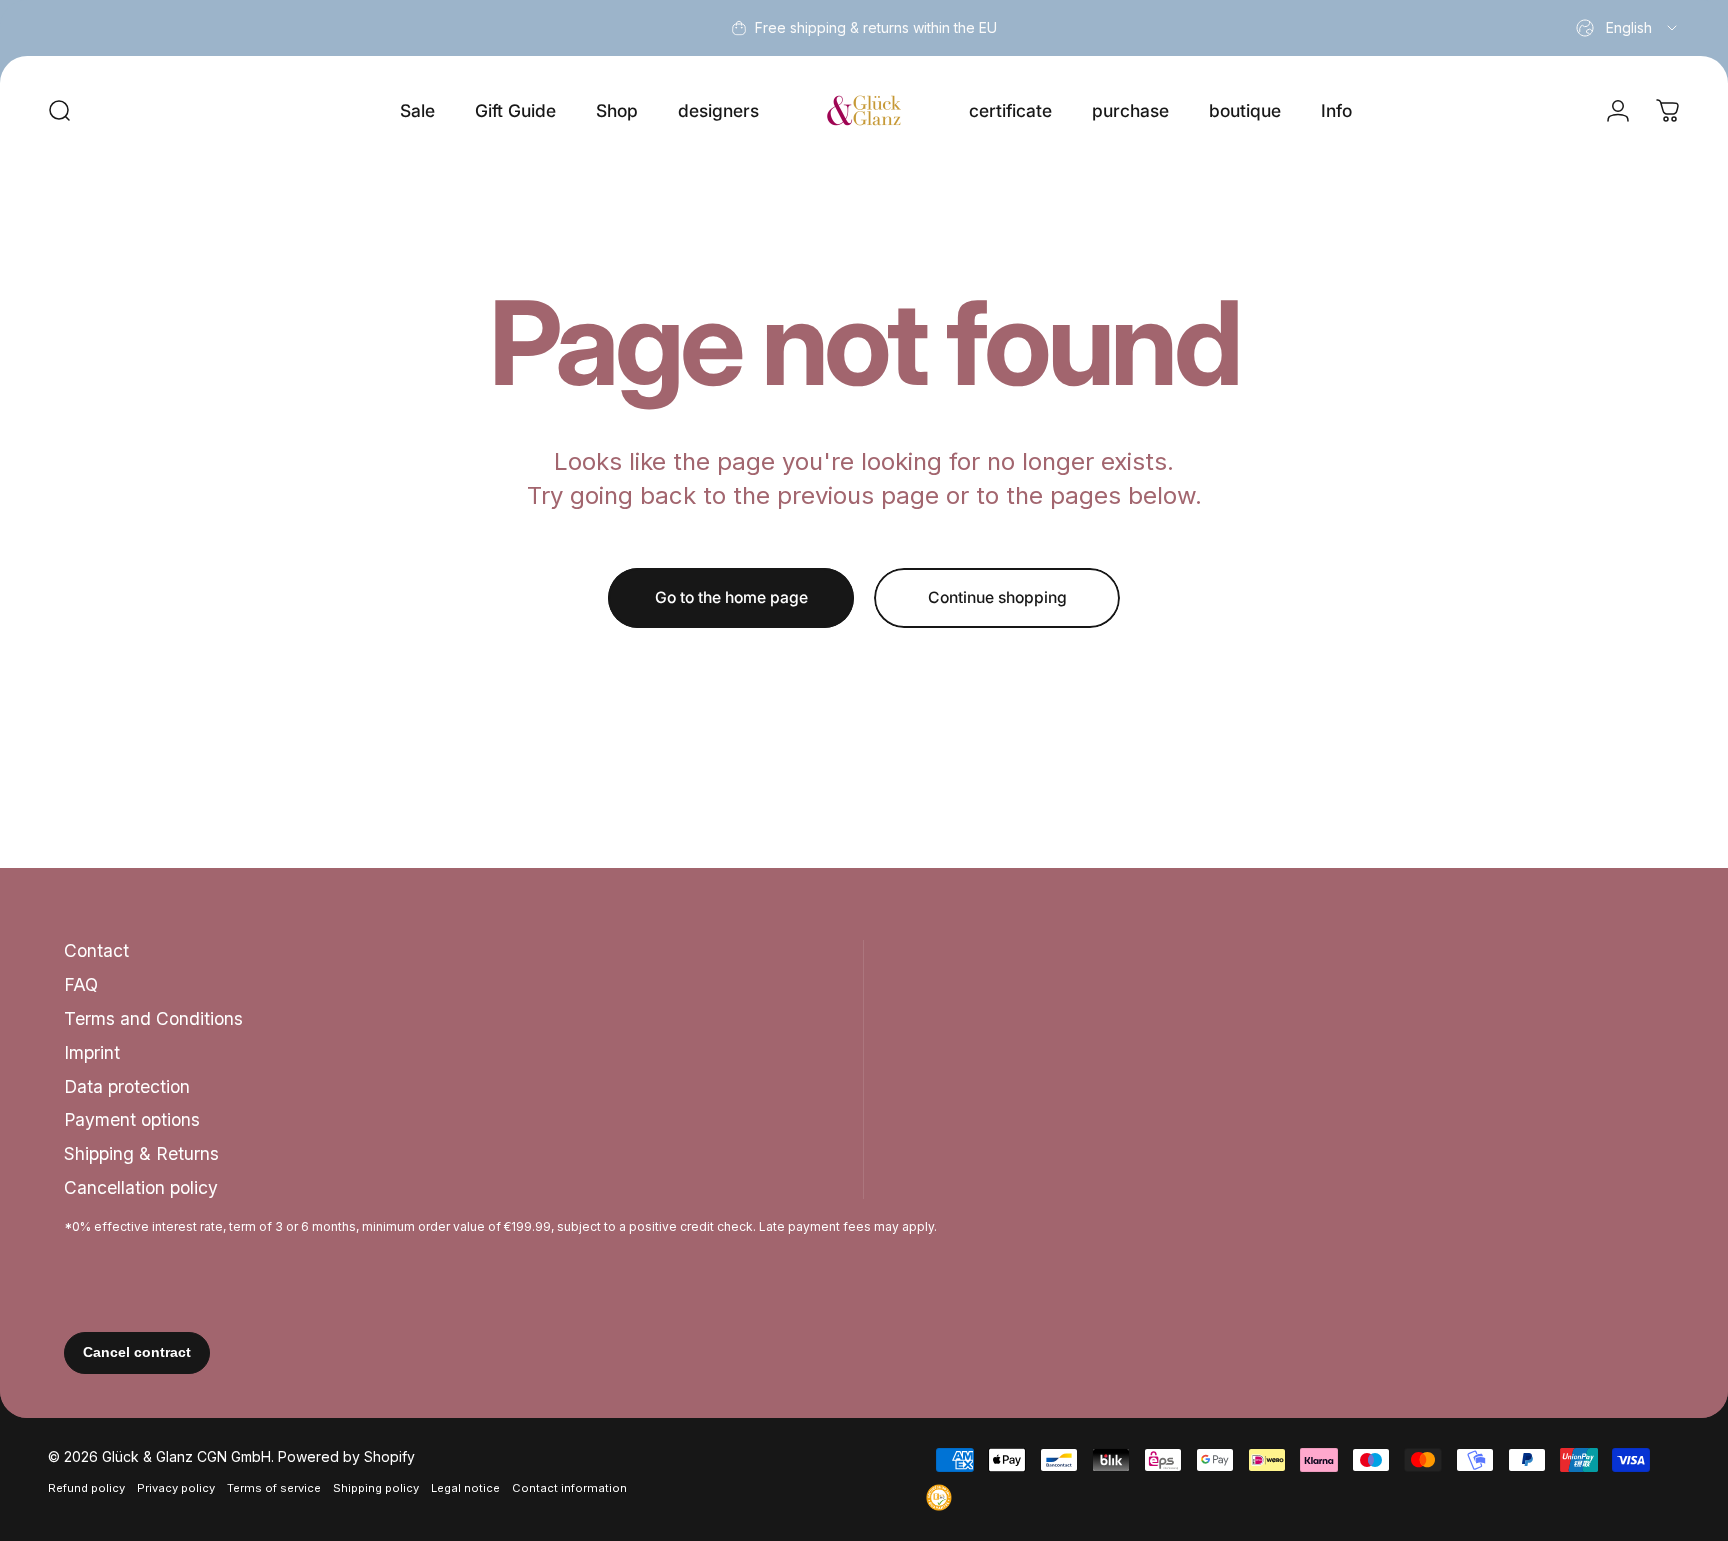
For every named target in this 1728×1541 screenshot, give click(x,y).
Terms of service (274, 1488)
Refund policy (86, 1488)
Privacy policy (176, 1488)
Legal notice (465, 1488)
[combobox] (1628, 28)
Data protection (127, 1086)
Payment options (132, 1119)
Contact (96, 950)
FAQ (81, 984)
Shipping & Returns (141, 1153)
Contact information (569, 1488)
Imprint (92, 1052)
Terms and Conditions (153, 1018)
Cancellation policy (141, 1187)
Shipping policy (376, 1488)
